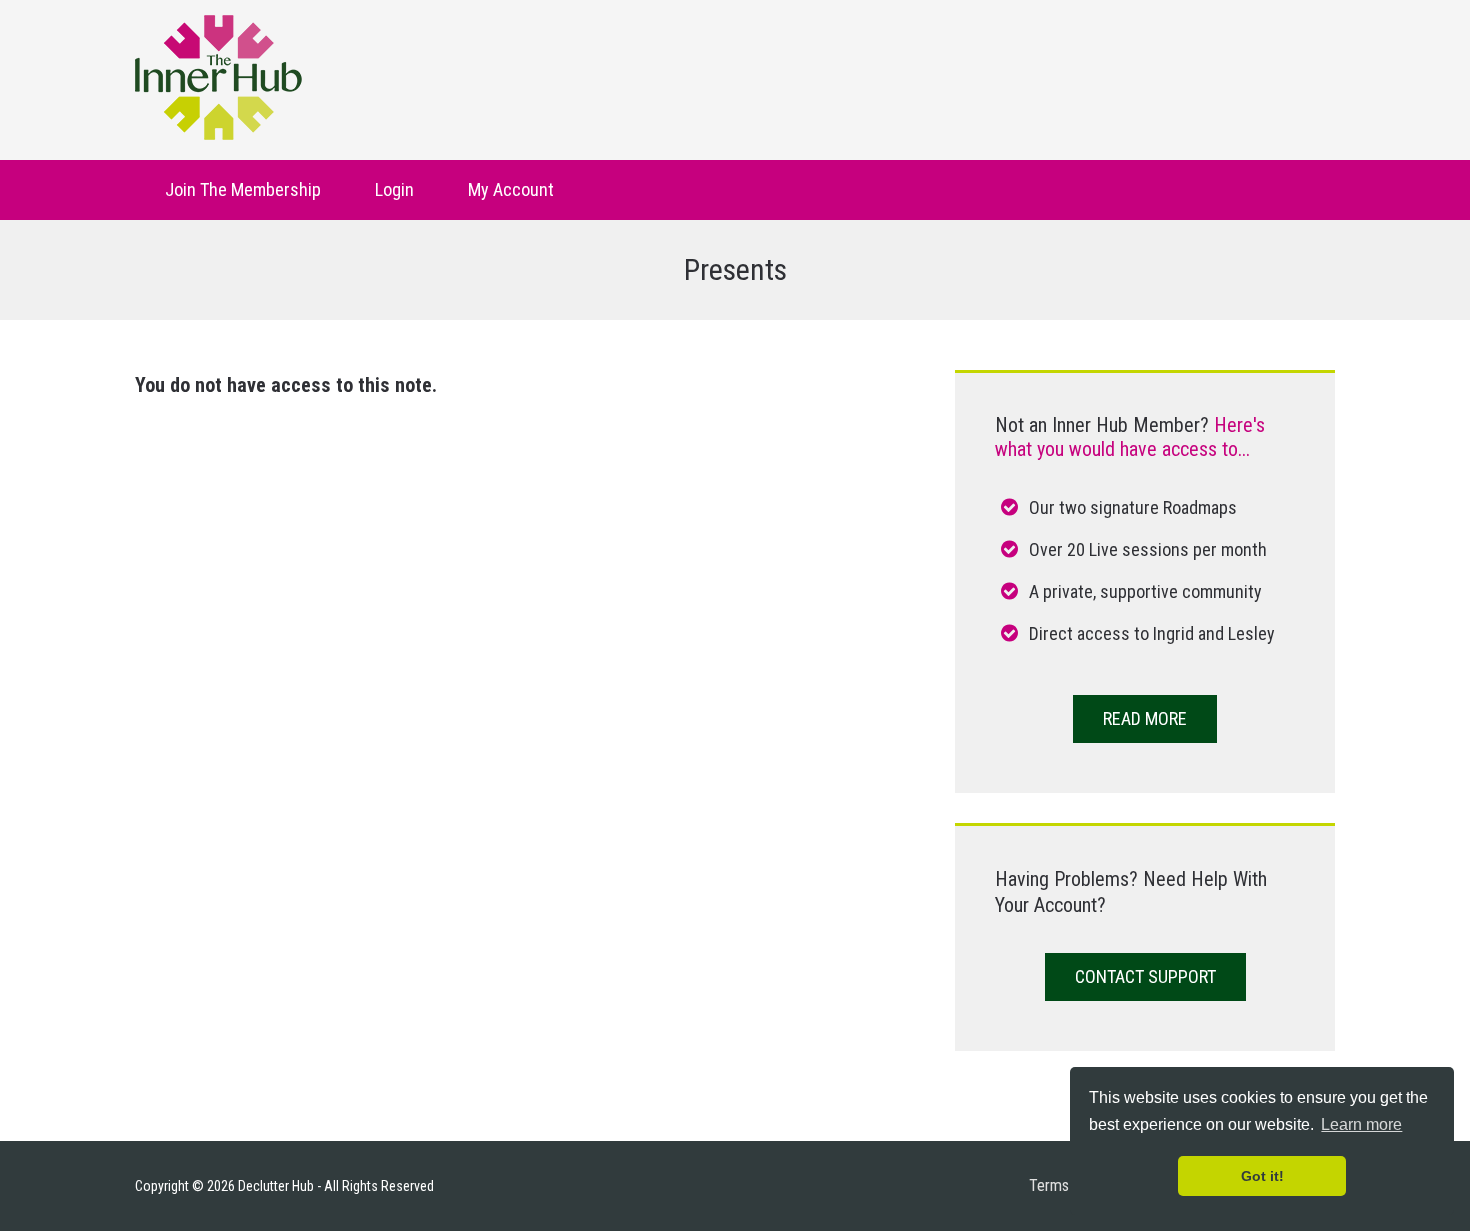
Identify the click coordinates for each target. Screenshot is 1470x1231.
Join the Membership (243, 189)
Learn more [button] (1361, 1124)
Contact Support (1145, 976)
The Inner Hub (218, 77)
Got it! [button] (1262, 1176)
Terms (1049, 1185)
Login (394, 189)
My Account (511, 189)
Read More (1145, 718)
